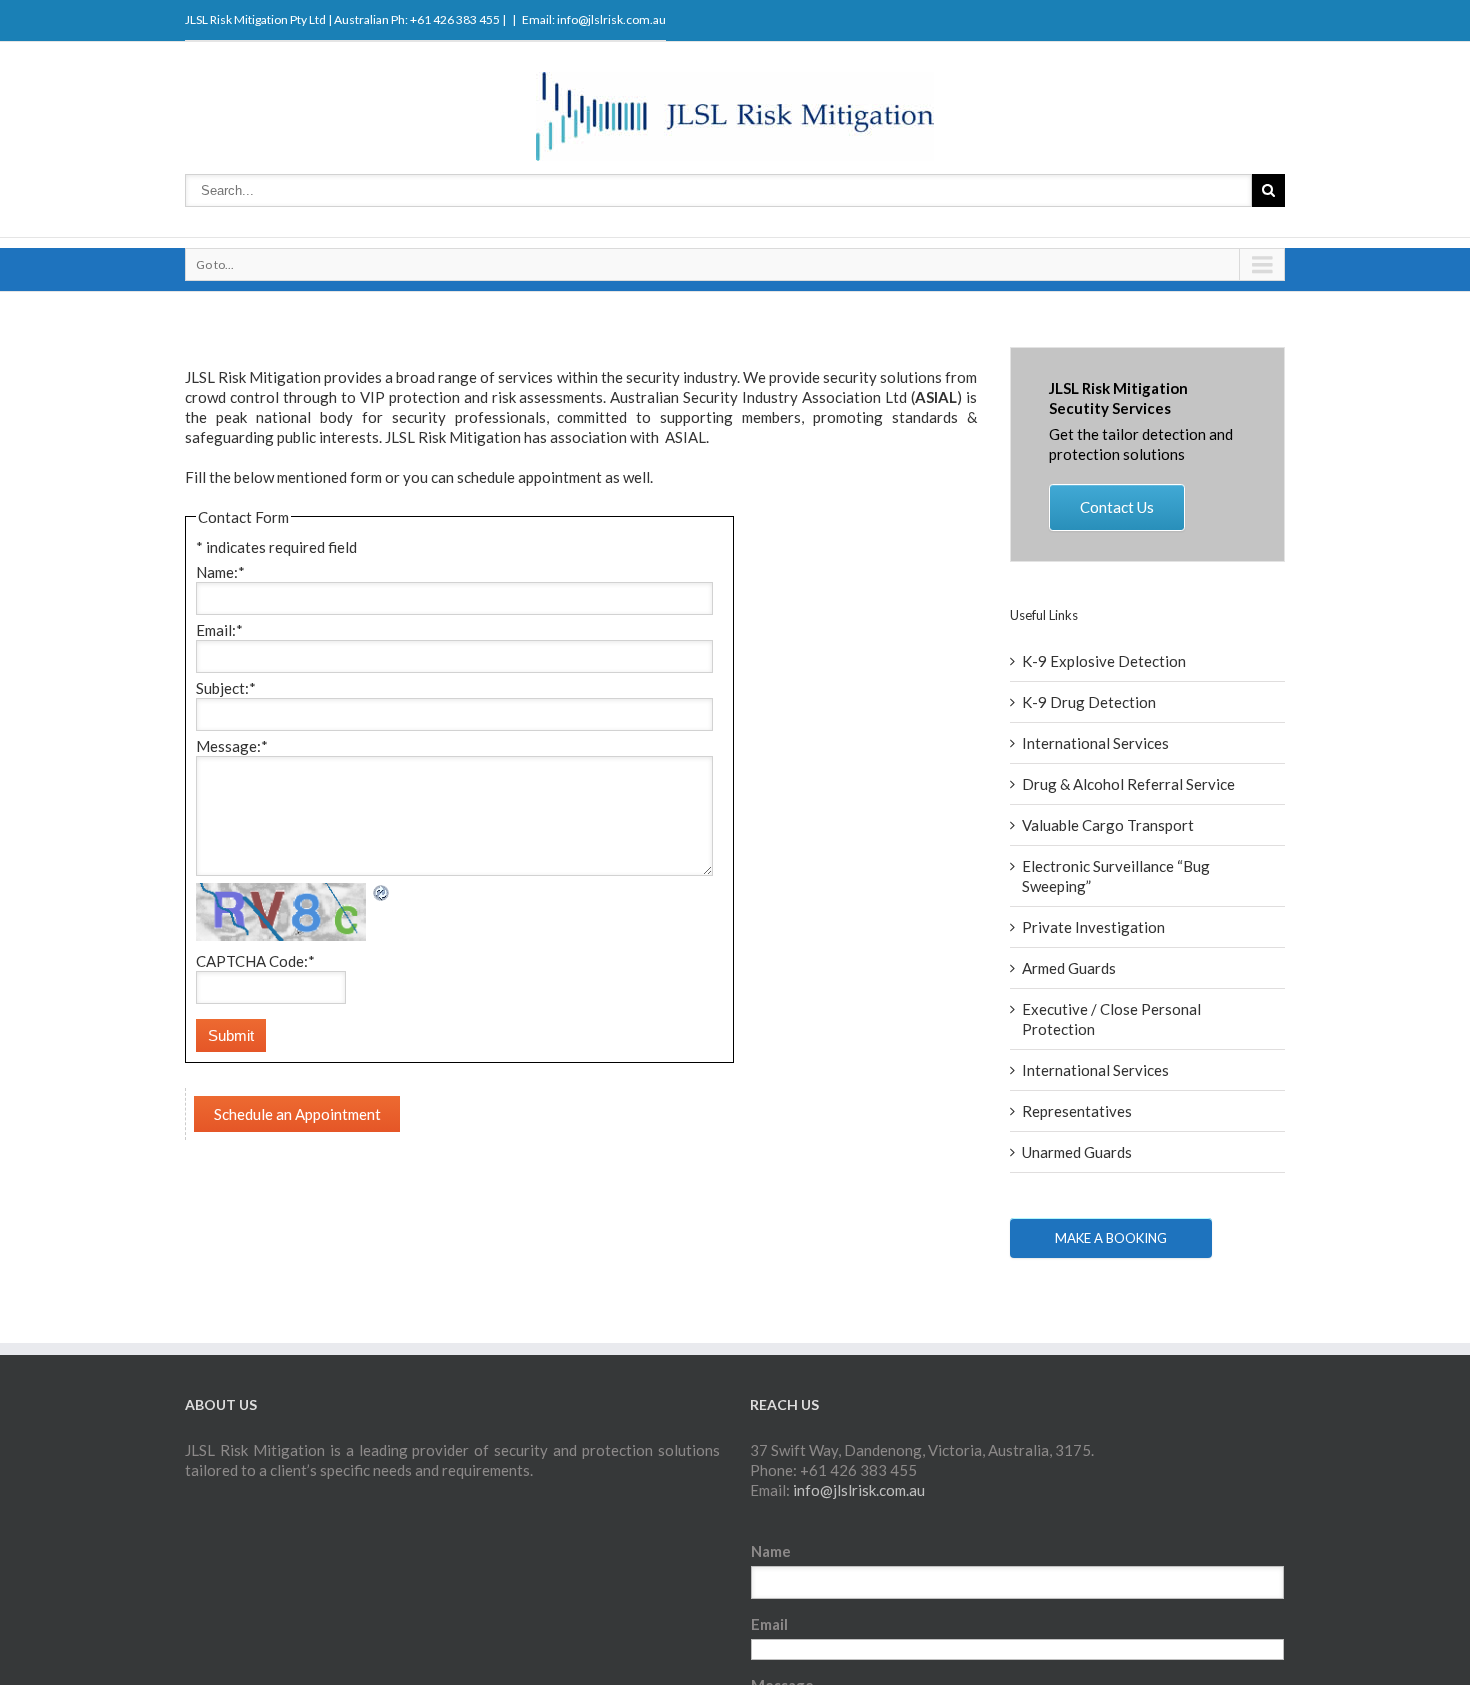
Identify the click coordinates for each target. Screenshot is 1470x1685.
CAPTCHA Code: (255, 961)
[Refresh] (382, 893)
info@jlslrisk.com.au (611, 19)
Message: (232, 746)
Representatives (1077, 1111)
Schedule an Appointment (297, 1114)
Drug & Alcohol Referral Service (1128, 784)
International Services (1095, 743)
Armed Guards (1069, 968)
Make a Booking (1111, 1238)
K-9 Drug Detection (1089, 702)
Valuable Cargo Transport (1108, 825)
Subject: (226, 688)
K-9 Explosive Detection (1104, 661)
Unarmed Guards (1077, 1152)
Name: (220, 572)
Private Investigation (1093, 927)
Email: (219, 630)
